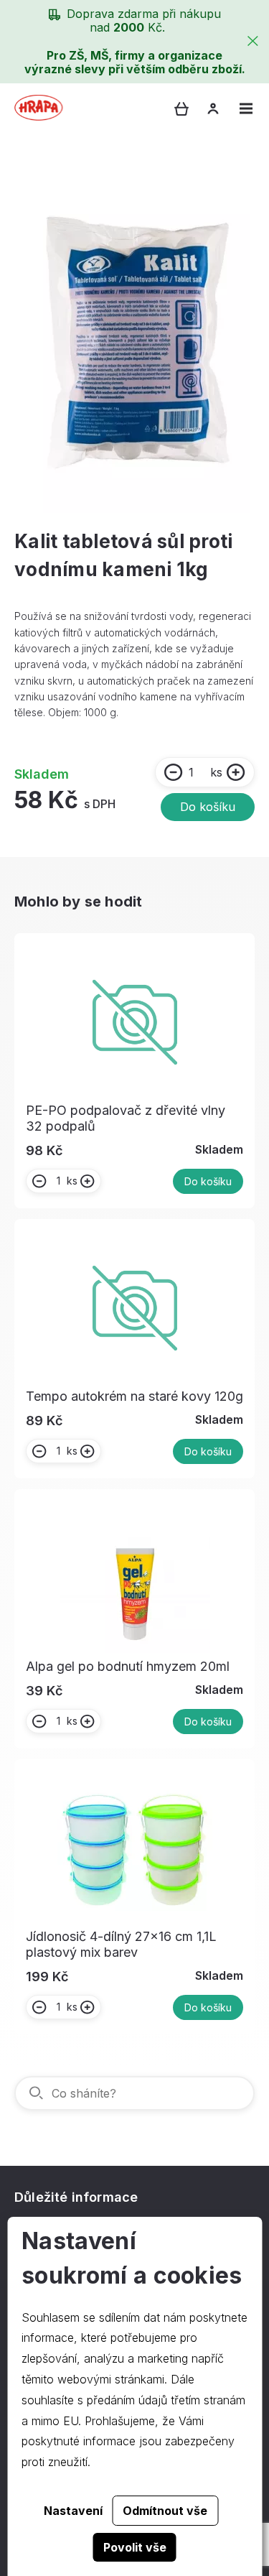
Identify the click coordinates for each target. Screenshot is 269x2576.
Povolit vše (135, 2547)
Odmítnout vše (165, 2511)
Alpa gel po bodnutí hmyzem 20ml (128, 1666)
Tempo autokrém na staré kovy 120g (134, 1396)
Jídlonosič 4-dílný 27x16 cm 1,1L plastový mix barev (121, 1944)
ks (216, 772)
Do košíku (208, 807)
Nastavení (73, 2511)
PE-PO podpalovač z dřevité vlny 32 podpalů (126, 1118)
